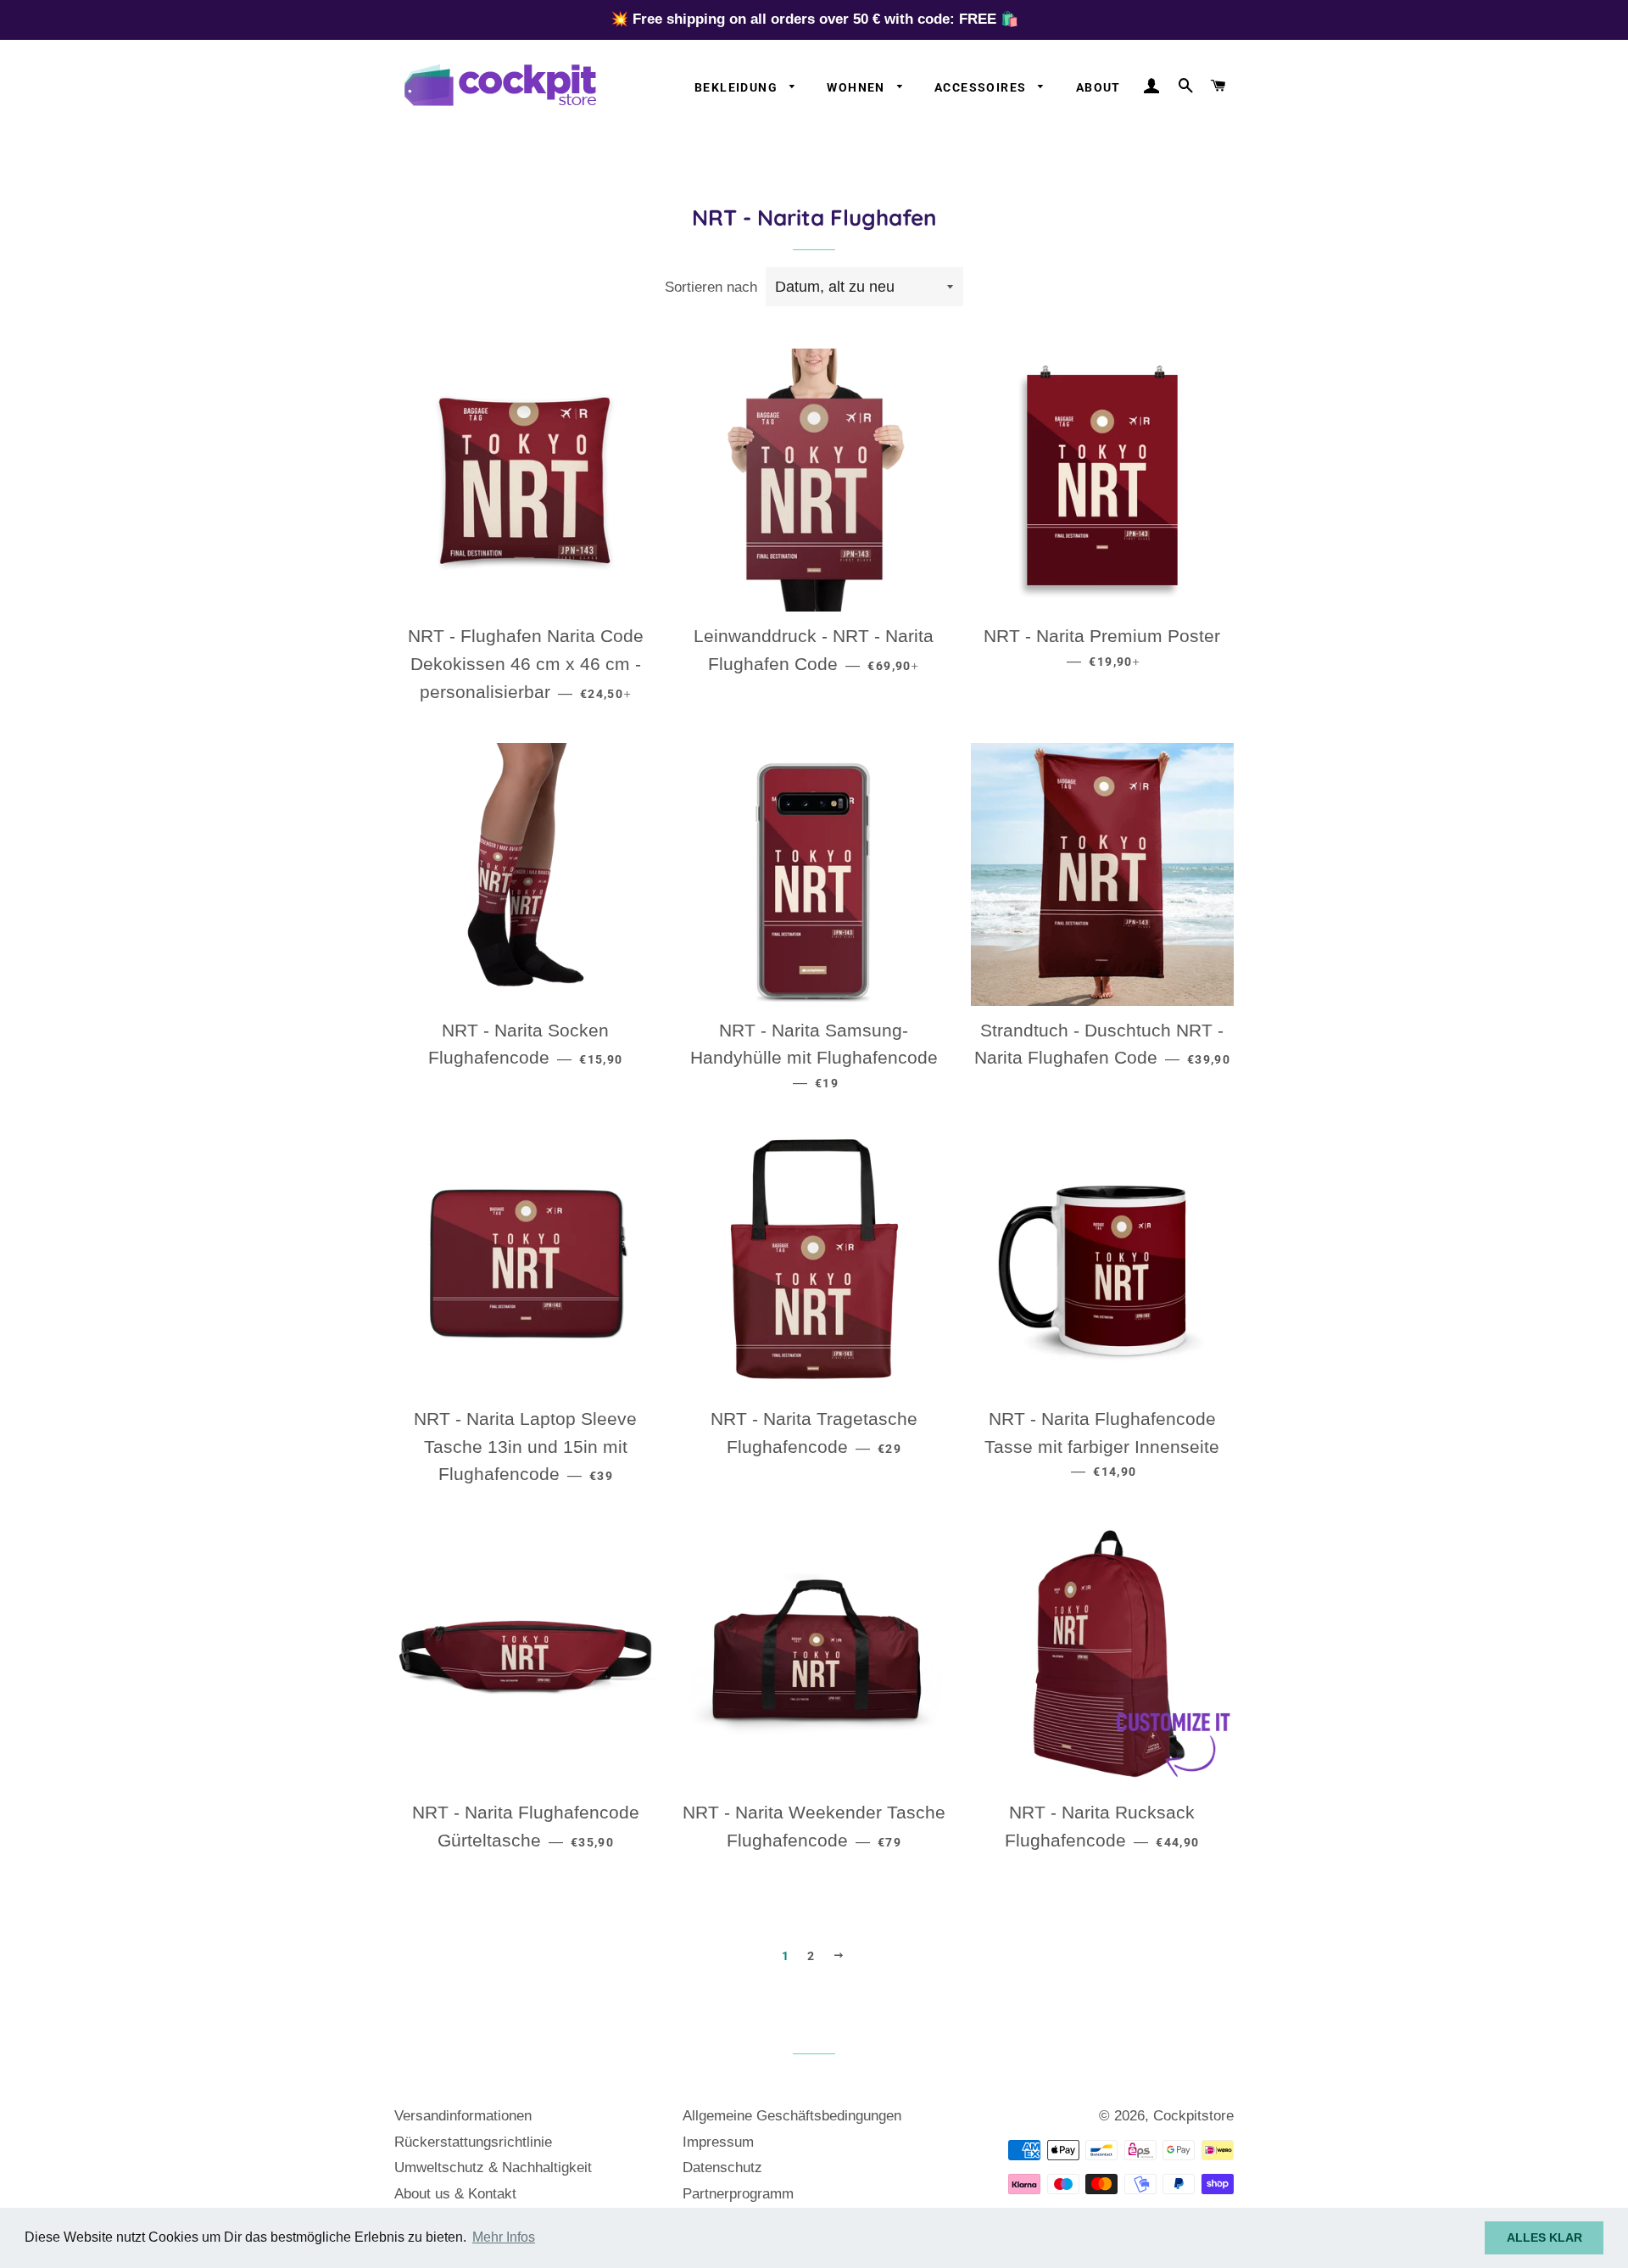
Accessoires (982, 87)
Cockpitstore (1193, 2116)
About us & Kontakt (455, 2194)
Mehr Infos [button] (504, 2237)
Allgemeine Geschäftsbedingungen (792, 2116)
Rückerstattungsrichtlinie (473, 2142)
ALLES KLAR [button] (1544, 2237)
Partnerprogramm (738, 2194)
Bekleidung (738, 87)
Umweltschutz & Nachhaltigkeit (493, 2167)
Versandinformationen (463, 2116)
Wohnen (858, 87)
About (1098, 87)
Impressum (718, 2142)
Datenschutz (722, 2167)
